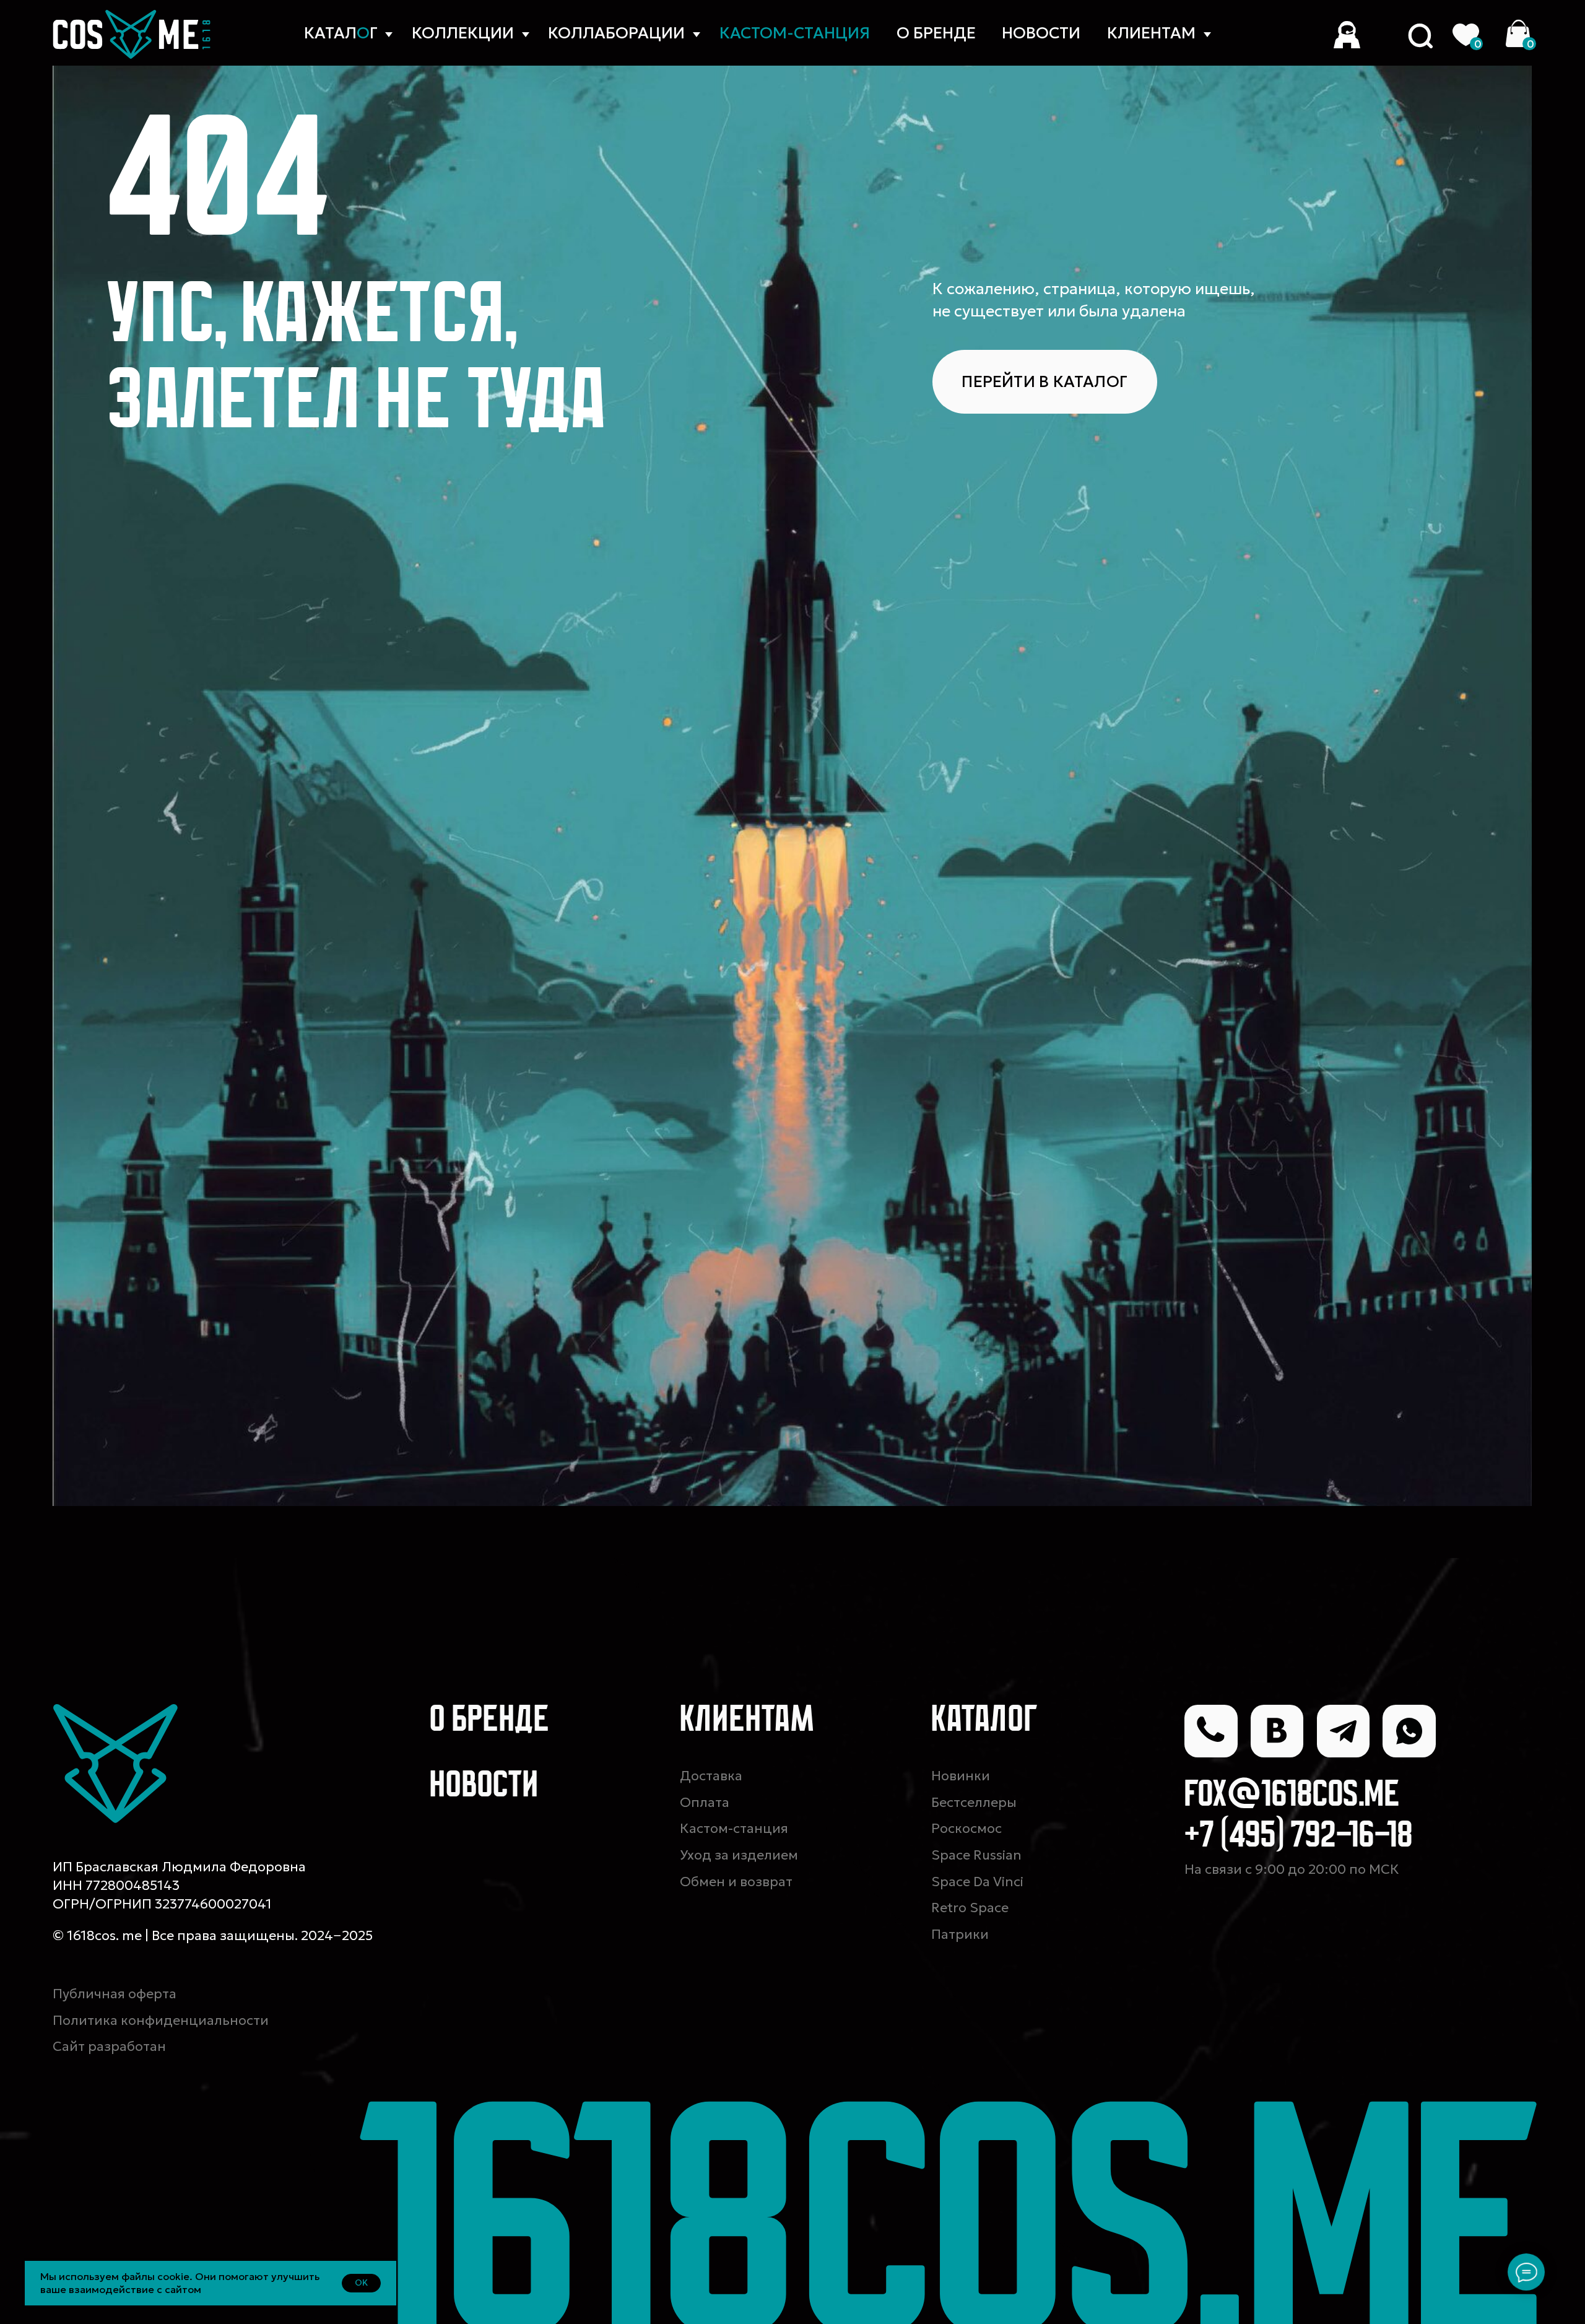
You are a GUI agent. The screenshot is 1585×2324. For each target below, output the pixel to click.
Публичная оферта (115, 1994)
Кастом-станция (734, 1828)
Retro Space (970, 1908)
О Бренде (936, 33)
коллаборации (616, 33)
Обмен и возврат (736, 1882)
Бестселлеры (974, 1802)
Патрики (960, 1934)
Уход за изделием (739, 1855)
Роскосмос (966, 1828)
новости (1041, 33)
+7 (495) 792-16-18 (1299, 1837)
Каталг (341, 33)
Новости (484, 1787)
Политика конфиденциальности (161, 2020)
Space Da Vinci (977, 1882)
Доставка (711, 1776)
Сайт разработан (109, 2046)
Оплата (705, 1802)
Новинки (961, 1776)
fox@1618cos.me (1292, 1796)
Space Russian (976, 1855)
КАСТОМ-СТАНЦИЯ (795, 33)
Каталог (985, 1721)
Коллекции (463, 33)
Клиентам (1151, 33)
